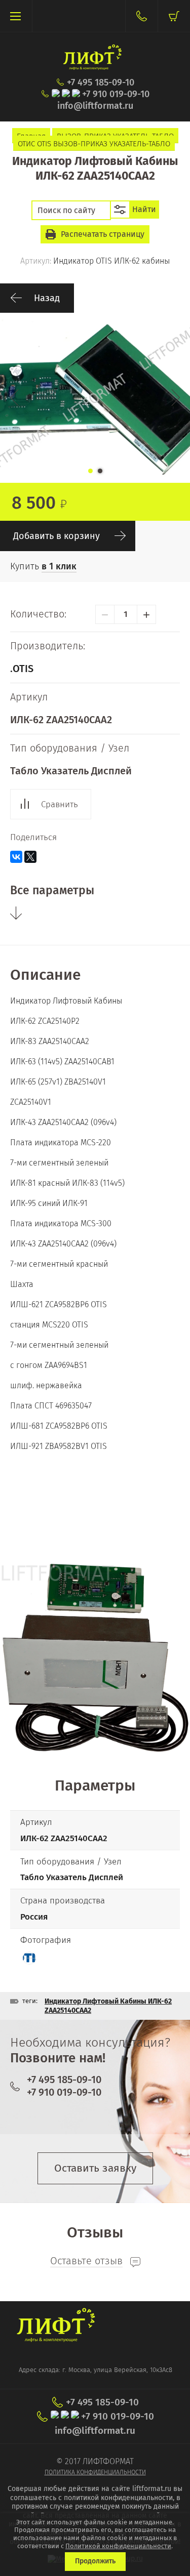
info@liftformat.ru (95, 106)
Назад (47, 298)
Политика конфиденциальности (95, 2472)
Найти (144, 209)
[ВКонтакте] (16, 857)
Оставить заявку (95, 2168)
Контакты (141, 16)
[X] (30, 857)
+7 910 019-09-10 (116, 94)
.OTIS (22, 669)
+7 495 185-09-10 (101, 83)
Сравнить (60, 804)
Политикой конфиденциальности (118, 2546)
